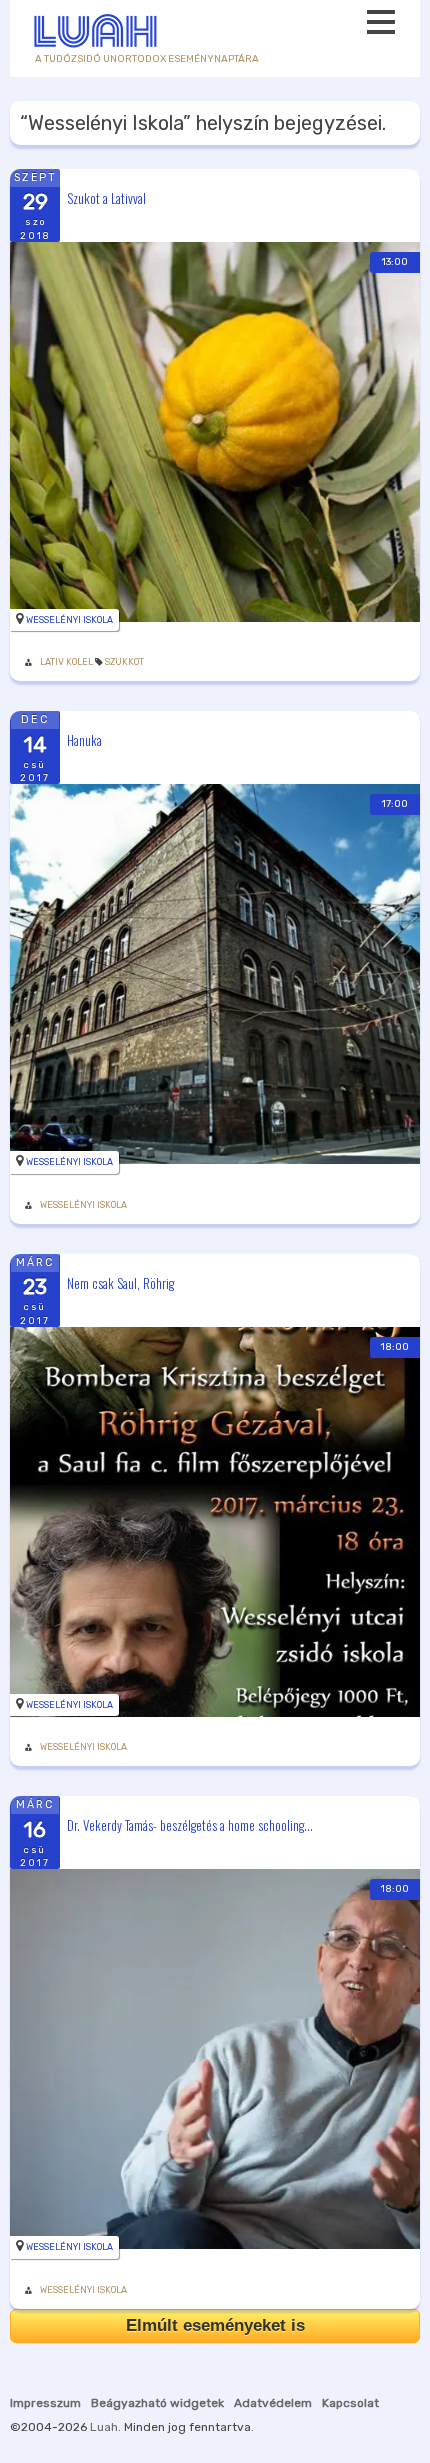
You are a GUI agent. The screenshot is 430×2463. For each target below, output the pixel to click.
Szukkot (124, 662)
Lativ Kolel (66, 662)
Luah (104, 2427)
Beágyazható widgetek (157, 2403)
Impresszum (45, 2403)
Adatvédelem (273, 2403)
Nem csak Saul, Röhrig (120, 1282)
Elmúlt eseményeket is (215, 2325)
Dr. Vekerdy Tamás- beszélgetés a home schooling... (190, 1825)
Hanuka (84, 740)
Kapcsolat (350, 2403)
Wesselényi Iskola (69, 620)
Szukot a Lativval (106, 197)
